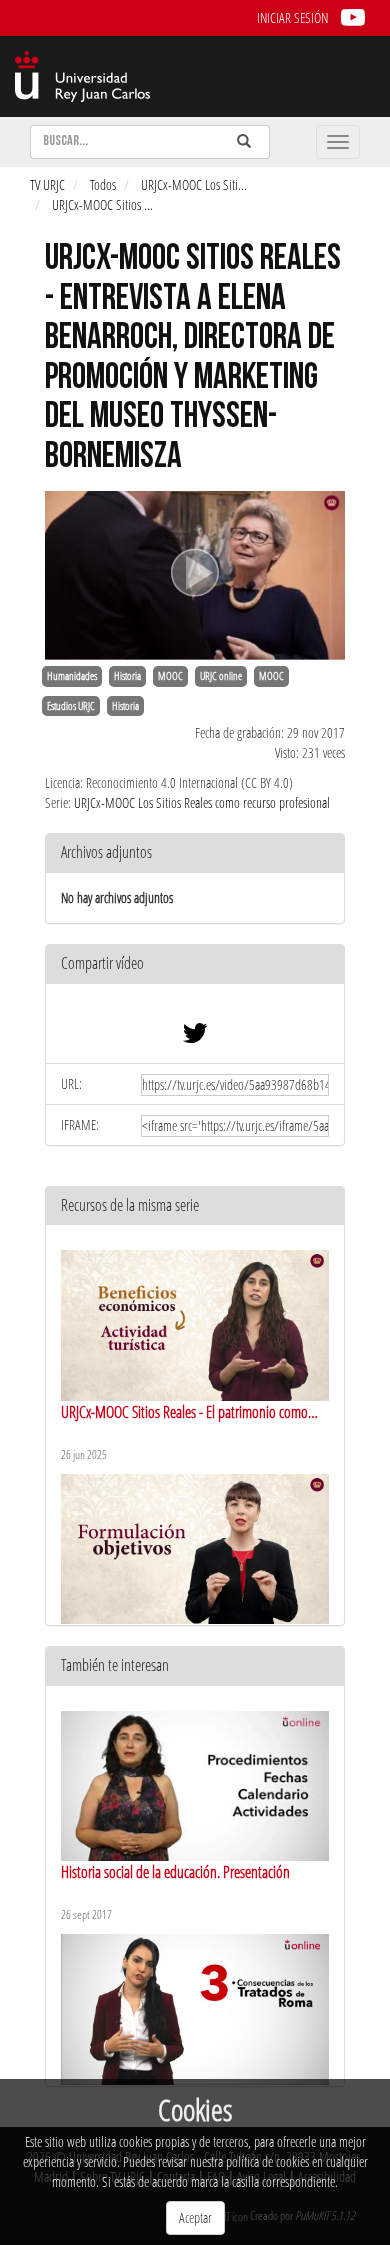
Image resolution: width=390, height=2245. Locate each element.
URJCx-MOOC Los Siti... (194, 184)
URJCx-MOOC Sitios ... (102, 204)
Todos (103, 184)
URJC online (221, 676)
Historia (127, 676)
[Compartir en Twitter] (195, 1037)
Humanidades (72, 676)
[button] (195, 964)
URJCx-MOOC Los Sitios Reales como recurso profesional (202, 802)
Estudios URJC (71, 706)
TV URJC (47, 184)
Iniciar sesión (292, 17)
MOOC (170, 676)
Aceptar (195, 2217)
